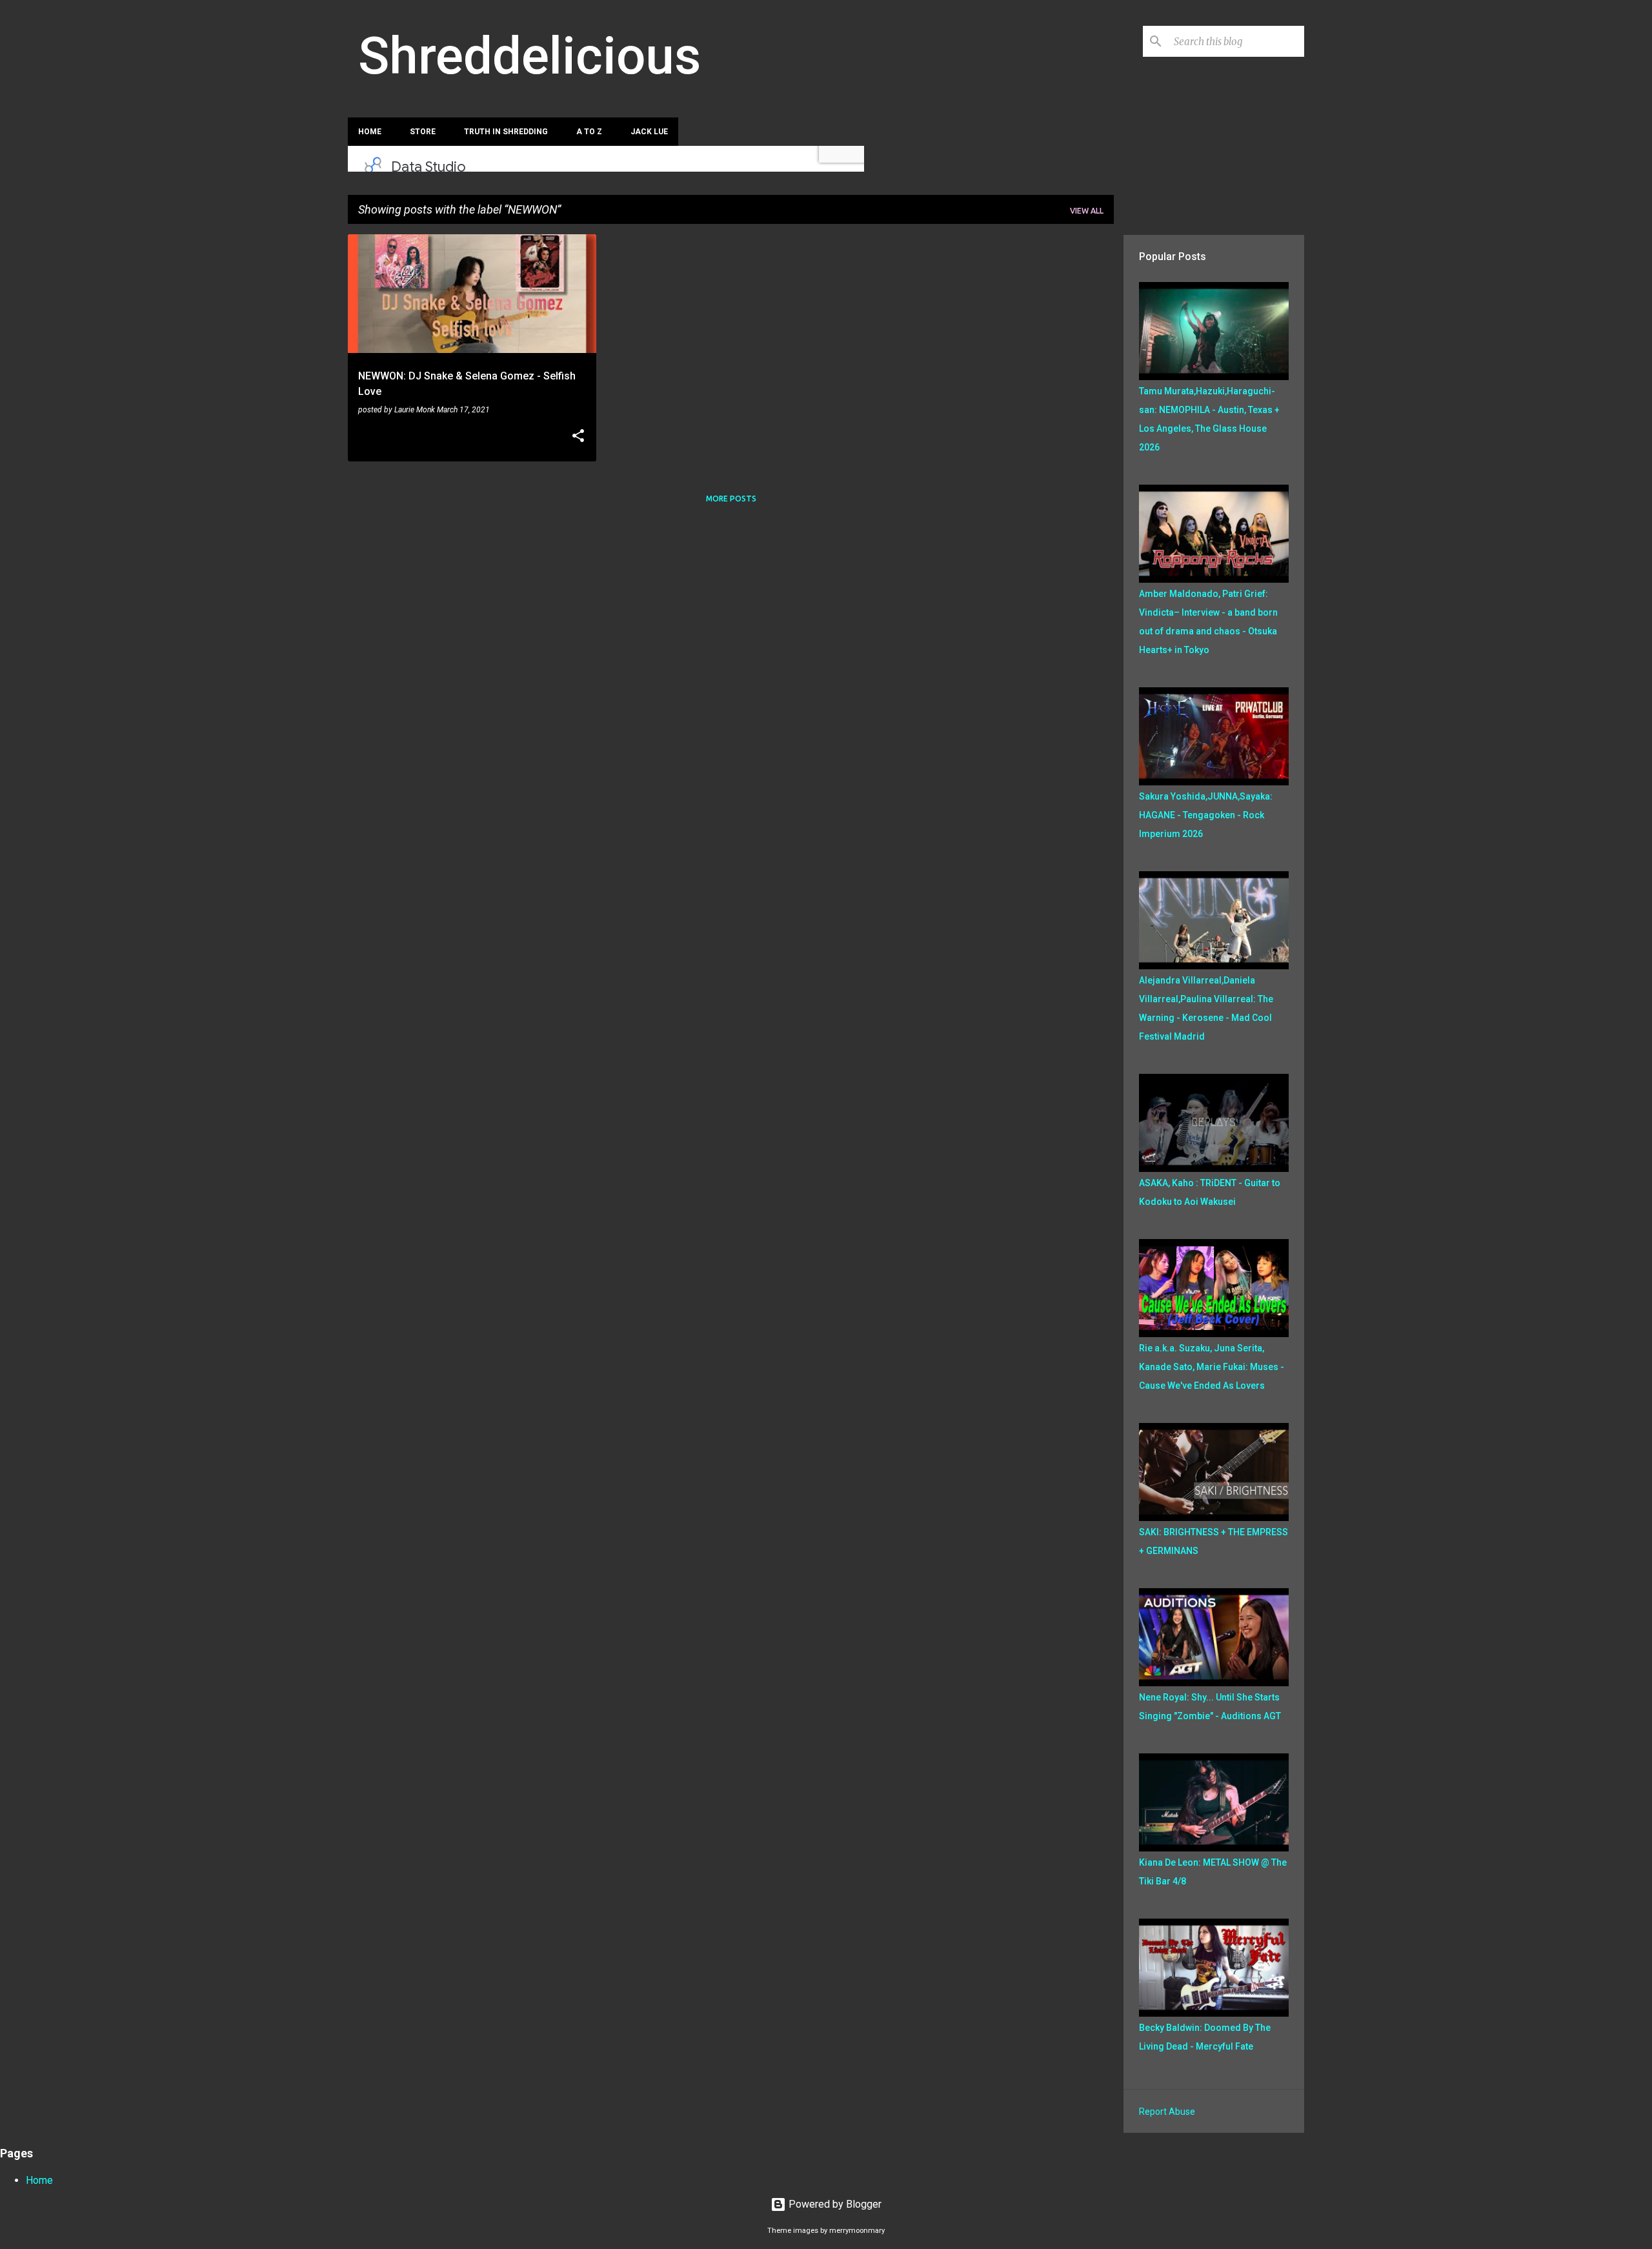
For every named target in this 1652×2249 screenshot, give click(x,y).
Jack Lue (649, 132)
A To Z (589, 132)
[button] (578, 437)
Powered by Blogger (834, 2204)
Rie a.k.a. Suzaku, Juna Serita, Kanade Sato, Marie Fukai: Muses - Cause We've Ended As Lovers (1212, 1367)
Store (423, 132)
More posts (731, 499)
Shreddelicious (529, 56)
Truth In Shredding (506, 132)
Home (370, 132)
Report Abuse (1167, 2112)
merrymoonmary (857, 2231)
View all (1087, 211)
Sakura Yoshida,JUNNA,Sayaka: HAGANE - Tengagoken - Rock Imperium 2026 (1206, 815)
